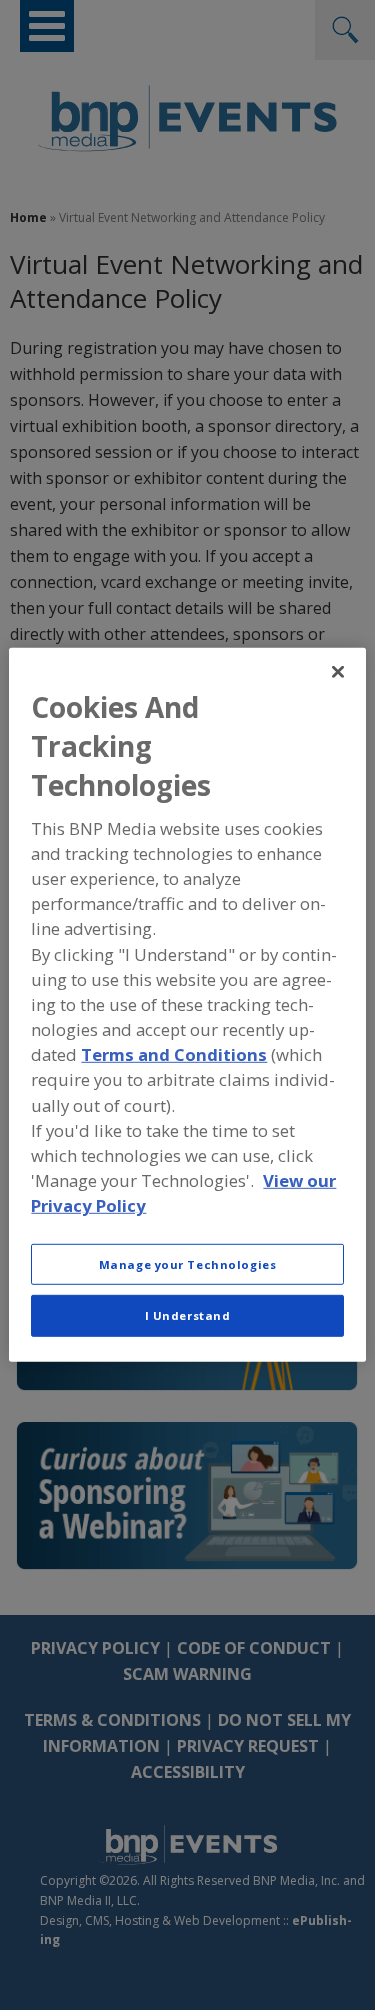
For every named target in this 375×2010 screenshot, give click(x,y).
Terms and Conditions (174, 1054)
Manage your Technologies (188, 1263)
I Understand (188, 1315)
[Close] (338, 672)
